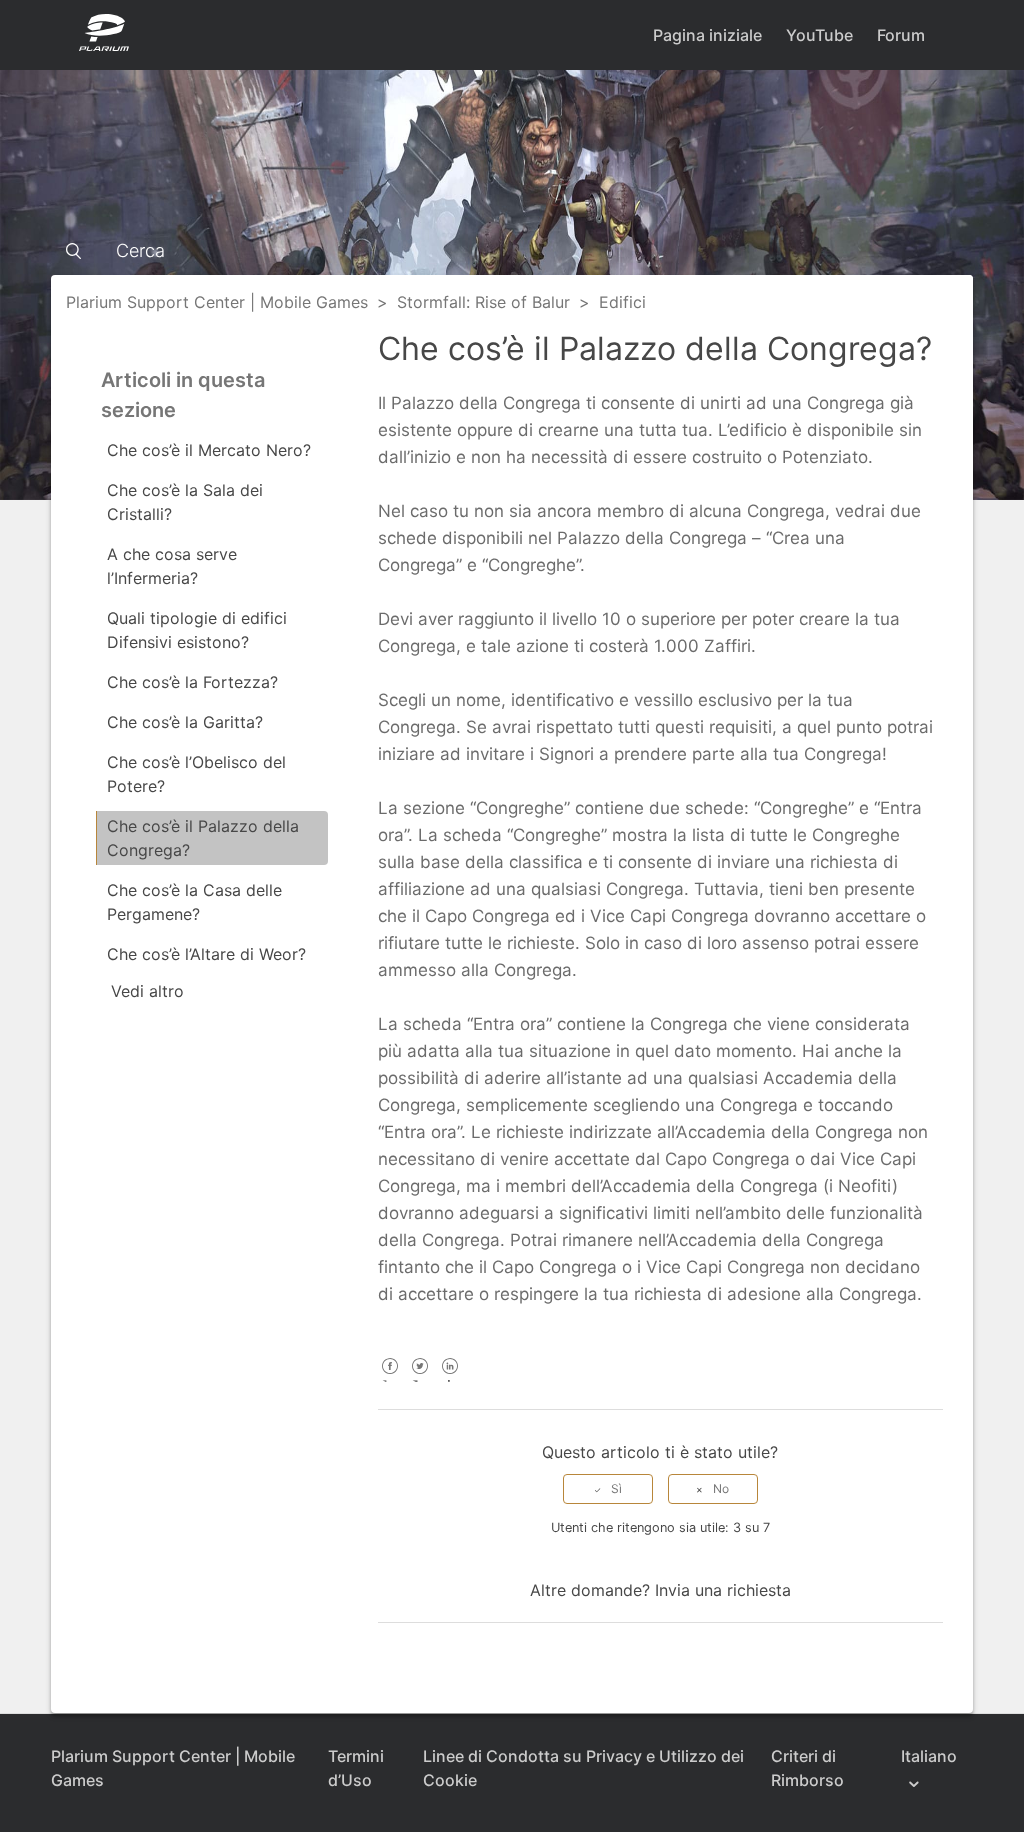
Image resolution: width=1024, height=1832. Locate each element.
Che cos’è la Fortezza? (192, 682)
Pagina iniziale (707, 35)
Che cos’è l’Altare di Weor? (206, 954)
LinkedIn (450, 1379)
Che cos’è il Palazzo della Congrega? (203, 838)
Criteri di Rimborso (807, 1768)
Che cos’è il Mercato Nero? (209, 450)
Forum (901, 35)
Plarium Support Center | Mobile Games (217, 302)
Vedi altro (147, 991)
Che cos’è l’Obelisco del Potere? (196, 774)
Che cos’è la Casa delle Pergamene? (194, 902)
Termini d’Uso (356, 1768)
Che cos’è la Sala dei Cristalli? (185, 502)
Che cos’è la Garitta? (185, 722)
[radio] (608, 1489)
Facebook (390, 1379)
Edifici (622, 302)
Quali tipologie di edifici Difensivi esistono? (197, 630)
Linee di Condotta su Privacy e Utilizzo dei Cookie (583, 1768)
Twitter (420, 1379)
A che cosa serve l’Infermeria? (172, 566)
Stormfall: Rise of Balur (483, 302)
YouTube (819, 35)
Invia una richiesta (723, 1590)
